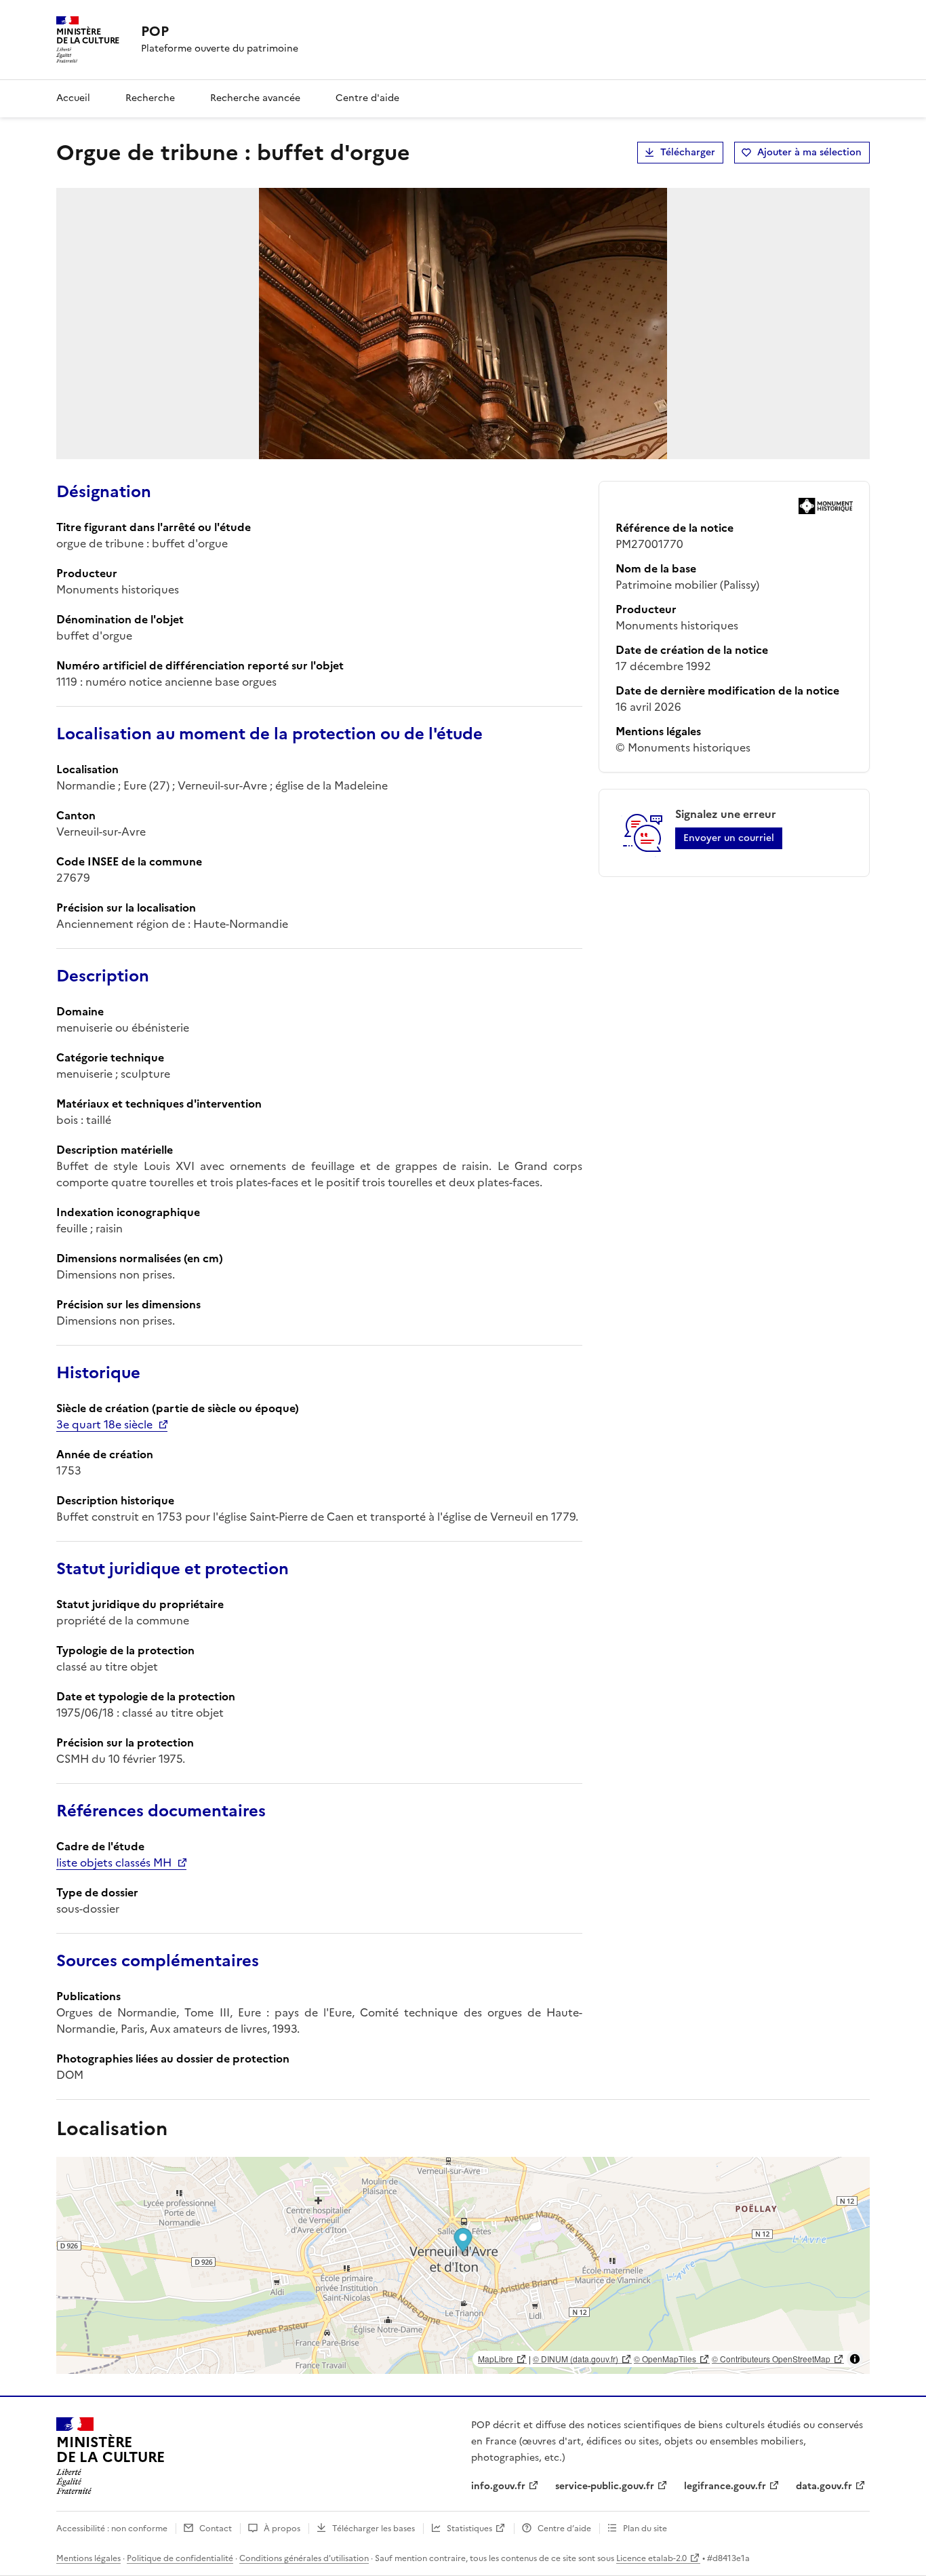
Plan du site (645, 2529)
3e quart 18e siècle (104, 1424)
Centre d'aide (367, 98)
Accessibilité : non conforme (112, 2529)
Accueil (73, 98)
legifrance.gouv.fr (725, 2486)
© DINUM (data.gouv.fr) (576, 2359)
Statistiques (469, 2529)
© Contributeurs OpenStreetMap (771, 2359)
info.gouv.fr (498, 2486)
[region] (463, 2265)
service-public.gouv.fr (605, 2486)
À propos (282, 2529)
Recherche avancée (255, 98)
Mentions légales (88, 2558)
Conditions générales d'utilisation (304, 2558)
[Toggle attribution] (855, 2359)
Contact (216, 2529)
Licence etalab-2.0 (651, 2558)
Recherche (150, 98)
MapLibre (496, 2359)
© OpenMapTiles (665, 2359)
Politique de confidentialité (180, 2558)
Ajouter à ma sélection (809, 152)
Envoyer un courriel (729, 838)
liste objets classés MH (114, 1862)
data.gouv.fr (824, 2486)
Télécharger (688, 152)
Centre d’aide (564, 2529)
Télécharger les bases (374, 2529)
